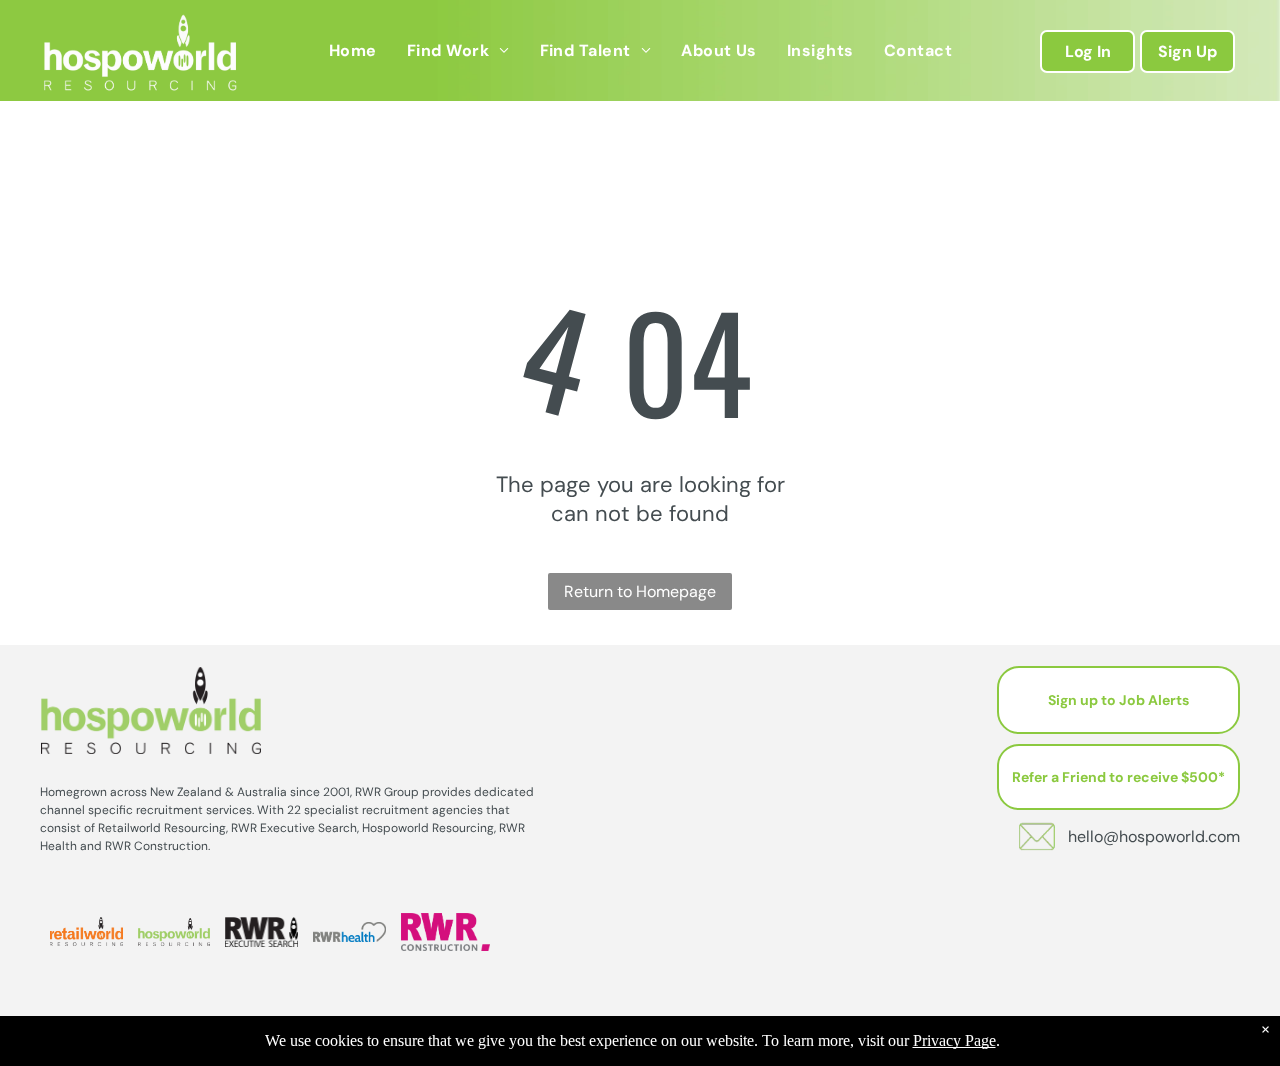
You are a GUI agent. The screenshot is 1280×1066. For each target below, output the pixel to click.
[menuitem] (353, 50)
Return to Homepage (640, 591)
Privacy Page (954, 1040)
